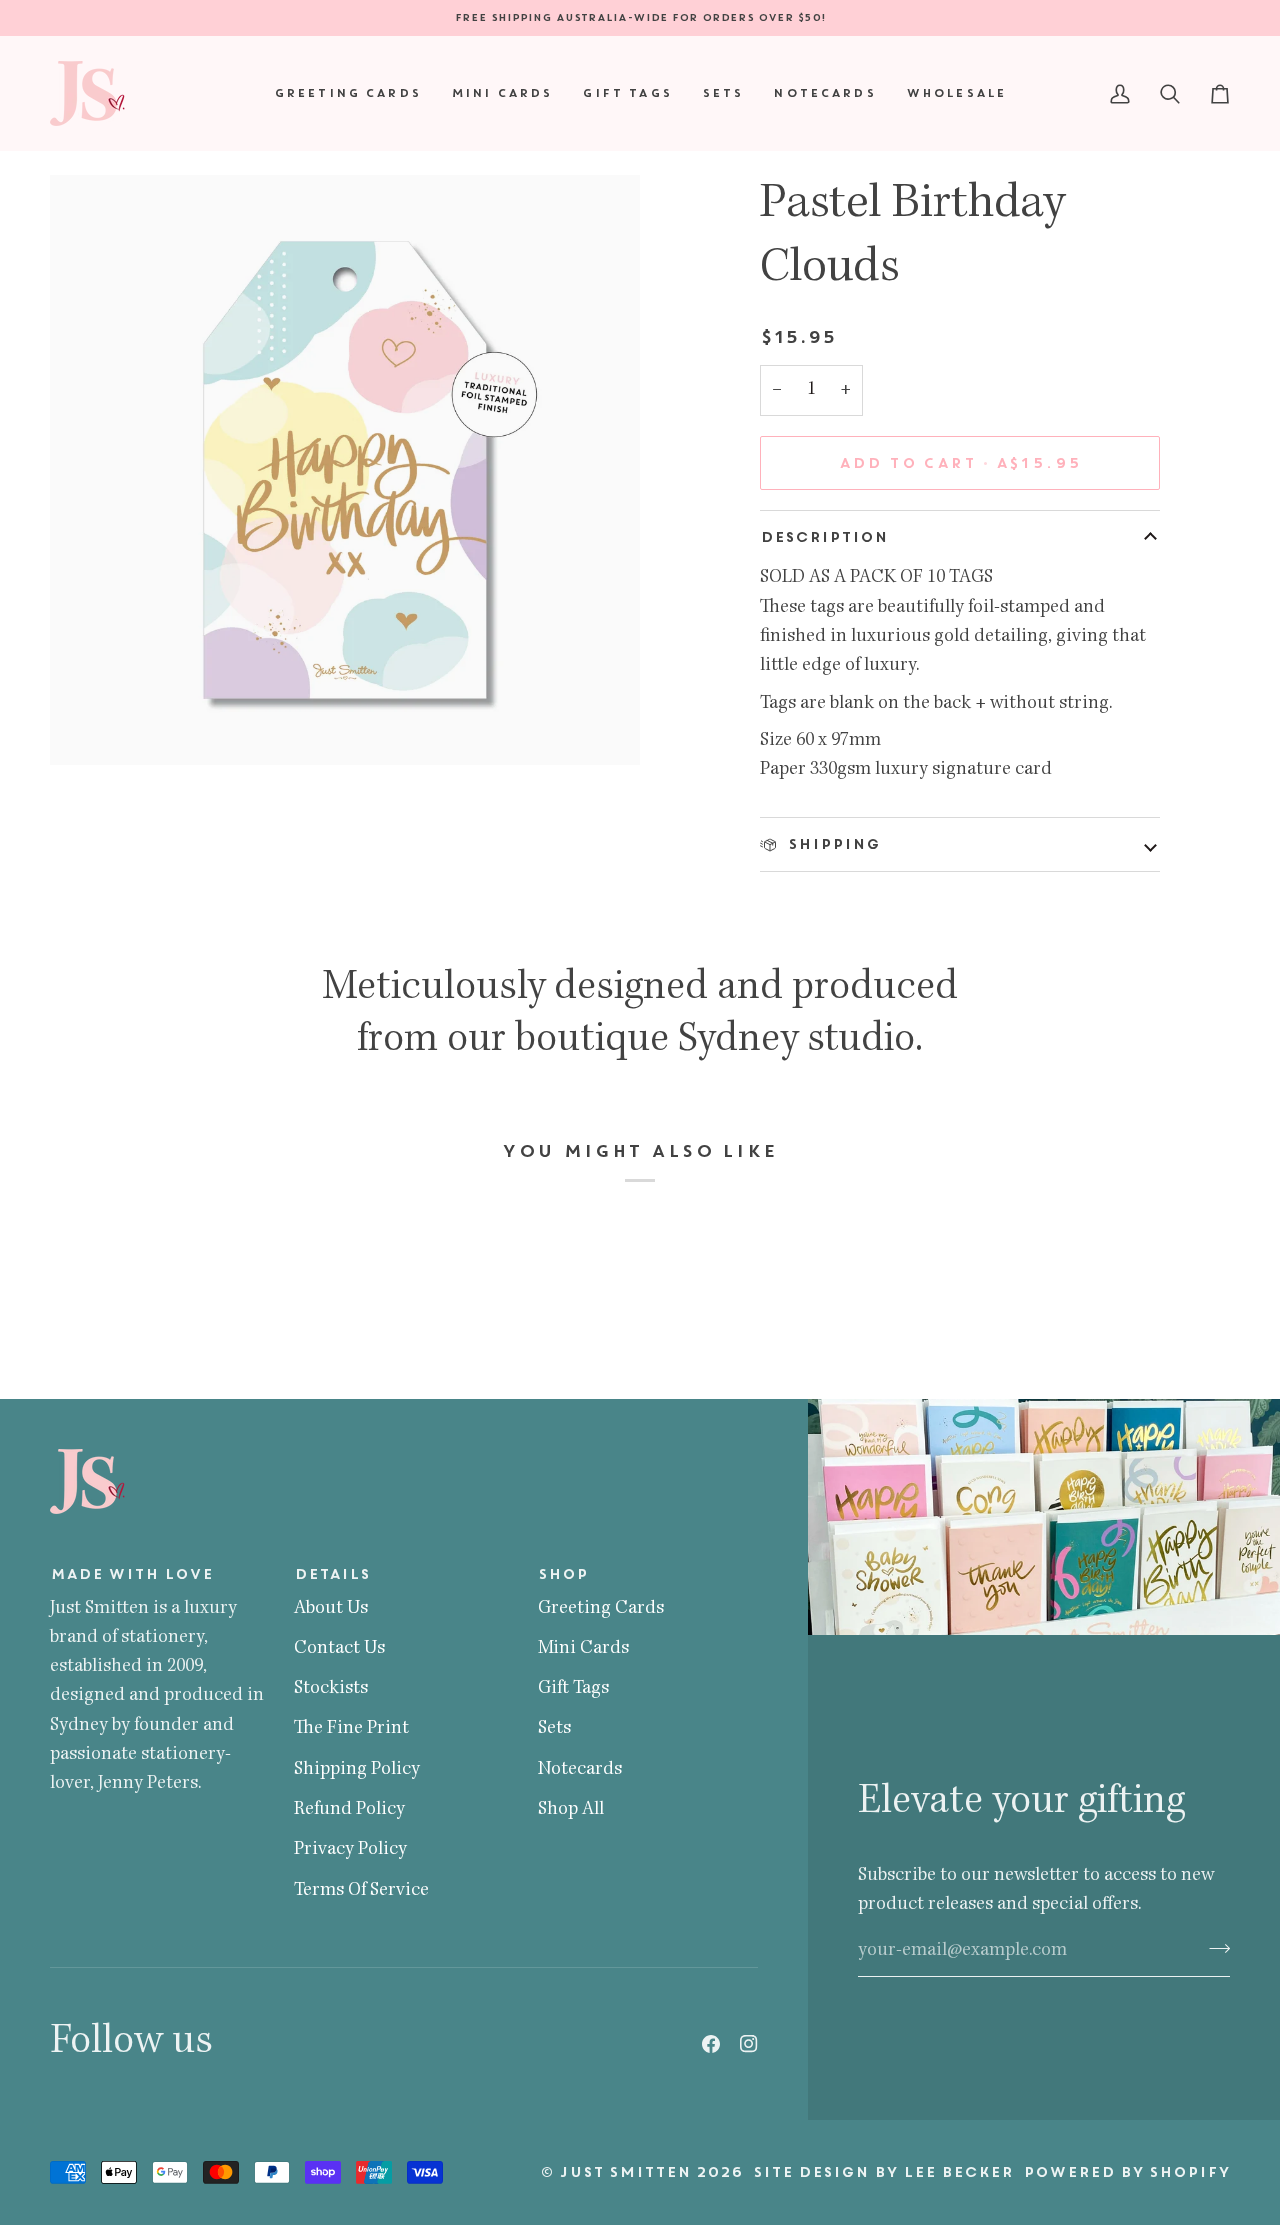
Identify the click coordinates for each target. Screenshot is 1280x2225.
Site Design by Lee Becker (883, 2172)
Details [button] (332, 1574)
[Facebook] (711, 2044)
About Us (331, 1609)
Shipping (831, 844)
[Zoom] (87, 727)
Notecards (580, 1770)
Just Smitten (625, 2172)
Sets (554, 1729)
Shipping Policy (357, 1770)
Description (824, 537)
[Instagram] (749, 2044)
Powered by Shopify (1126, 2172)
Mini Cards (583, 1649)
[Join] (1213, 1948)
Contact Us (339, 1649)
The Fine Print (351, 1729)
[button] (347, 93)
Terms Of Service (361, 1891)
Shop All (571, 1810)
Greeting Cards (601, 1609)
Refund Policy (349, 1810)
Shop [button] (563, 1574)
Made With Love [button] (131, 1574)
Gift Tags (573, 1689)
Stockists (331, 1689)
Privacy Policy (350, 1850)
